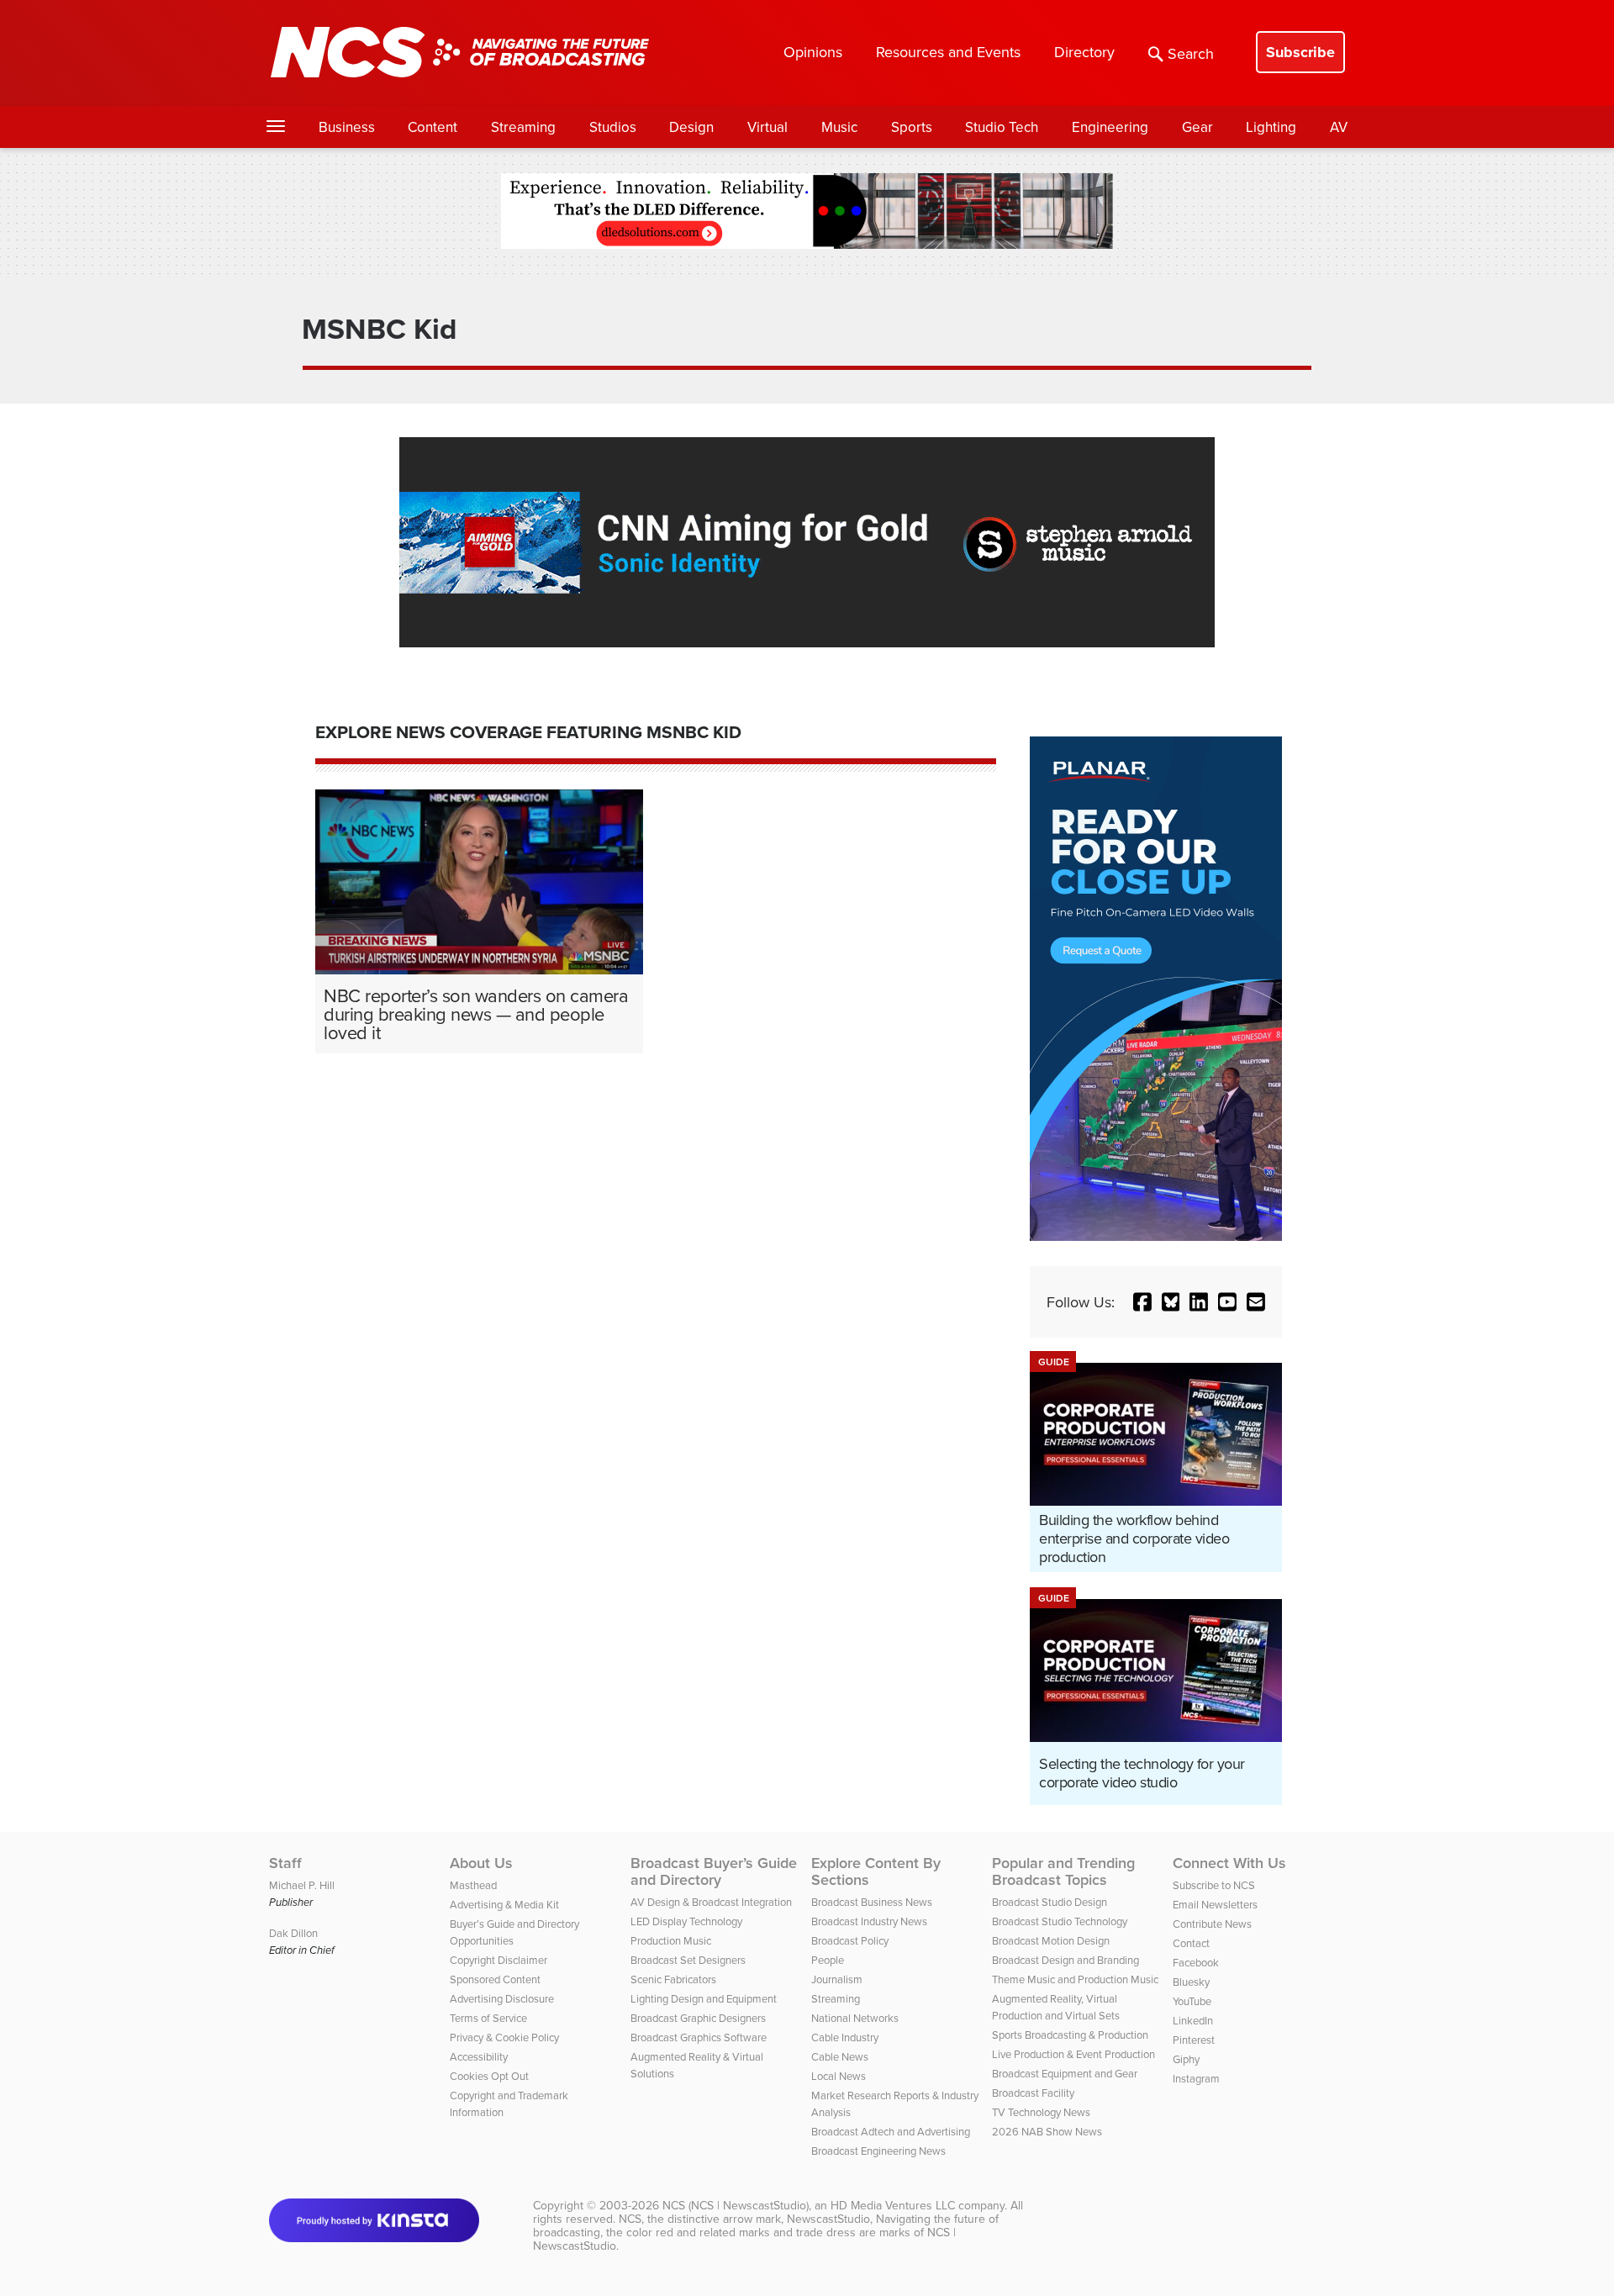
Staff (285, 1863)
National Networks (855, 2018)
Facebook (1196, 1962)
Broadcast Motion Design (1051, 1940)
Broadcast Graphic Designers (698, 2018)
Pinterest (1194, 2040)
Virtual (767, 127)
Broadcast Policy (850, 1940)
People (828, 1960)
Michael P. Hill (302, 1885)
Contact (1191, 1943)
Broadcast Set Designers (688, 1960)
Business (347, 127)
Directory (1084, 52)
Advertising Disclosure (502, 1998)
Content (433, 127)
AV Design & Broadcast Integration (711, 1902)
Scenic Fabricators (673, 1979)
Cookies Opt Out (489, 2076)
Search (1191, 53)
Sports (912, 127)
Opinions (813, 52)
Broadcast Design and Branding (1065, 1960)
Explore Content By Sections (876, 1871)
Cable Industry (845, 2037)
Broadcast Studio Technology (1060, 1921)
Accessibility (479, 2056)
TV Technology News (1041, 2112)
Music (839, 127)
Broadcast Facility (1033, 2093)
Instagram (1196, 2078)
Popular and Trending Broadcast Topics (1063, 1871)
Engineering (1110, 127)
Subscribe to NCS (1214, 1885)
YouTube (1192, 2001)
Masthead (473, 1885)
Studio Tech (1002, 127)
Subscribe (1300, 52)
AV (1339, 127)
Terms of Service (488, 2018)
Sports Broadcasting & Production (1070, 2035)
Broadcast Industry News (869, 1921)
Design (691, 127)
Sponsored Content (495, 1979)
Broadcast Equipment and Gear (1065, 2073)
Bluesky (1191, 1982)
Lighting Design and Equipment (704, 1998)
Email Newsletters (1215, 1904)
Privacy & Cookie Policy (504, 2037)
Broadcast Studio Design (1050, 1902)
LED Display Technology (686, 1921)
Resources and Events (948, 52)
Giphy (1186, 2059)
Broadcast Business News (872, 1902)
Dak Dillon (293, 1933)
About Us (481, 1863)
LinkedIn (1193, 2020)
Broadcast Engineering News (878, 2151)
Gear (1197, 127)
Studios (613, 127)
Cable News (840, 2056)
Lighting (1271, 127)
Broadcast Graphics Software (699, 2037)
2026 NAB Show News (1047, 2131)
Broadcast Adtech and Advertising (891, 2131)
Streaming (523, 127)
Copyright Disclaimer (498, 1960)
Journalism (837, 1979)
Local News (839, 2076)
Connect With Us (1229, 1863)
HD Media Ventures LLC (893, 2205)
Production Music (671, 1940)
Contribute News (1212, 1924)
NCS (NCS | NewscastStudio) (736, 2205)
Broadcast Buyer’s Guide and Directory (714, 1871)
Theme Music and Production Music (1075, 1979)
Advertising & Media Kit (504, 1904)
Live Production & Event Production (1073, 2054)
